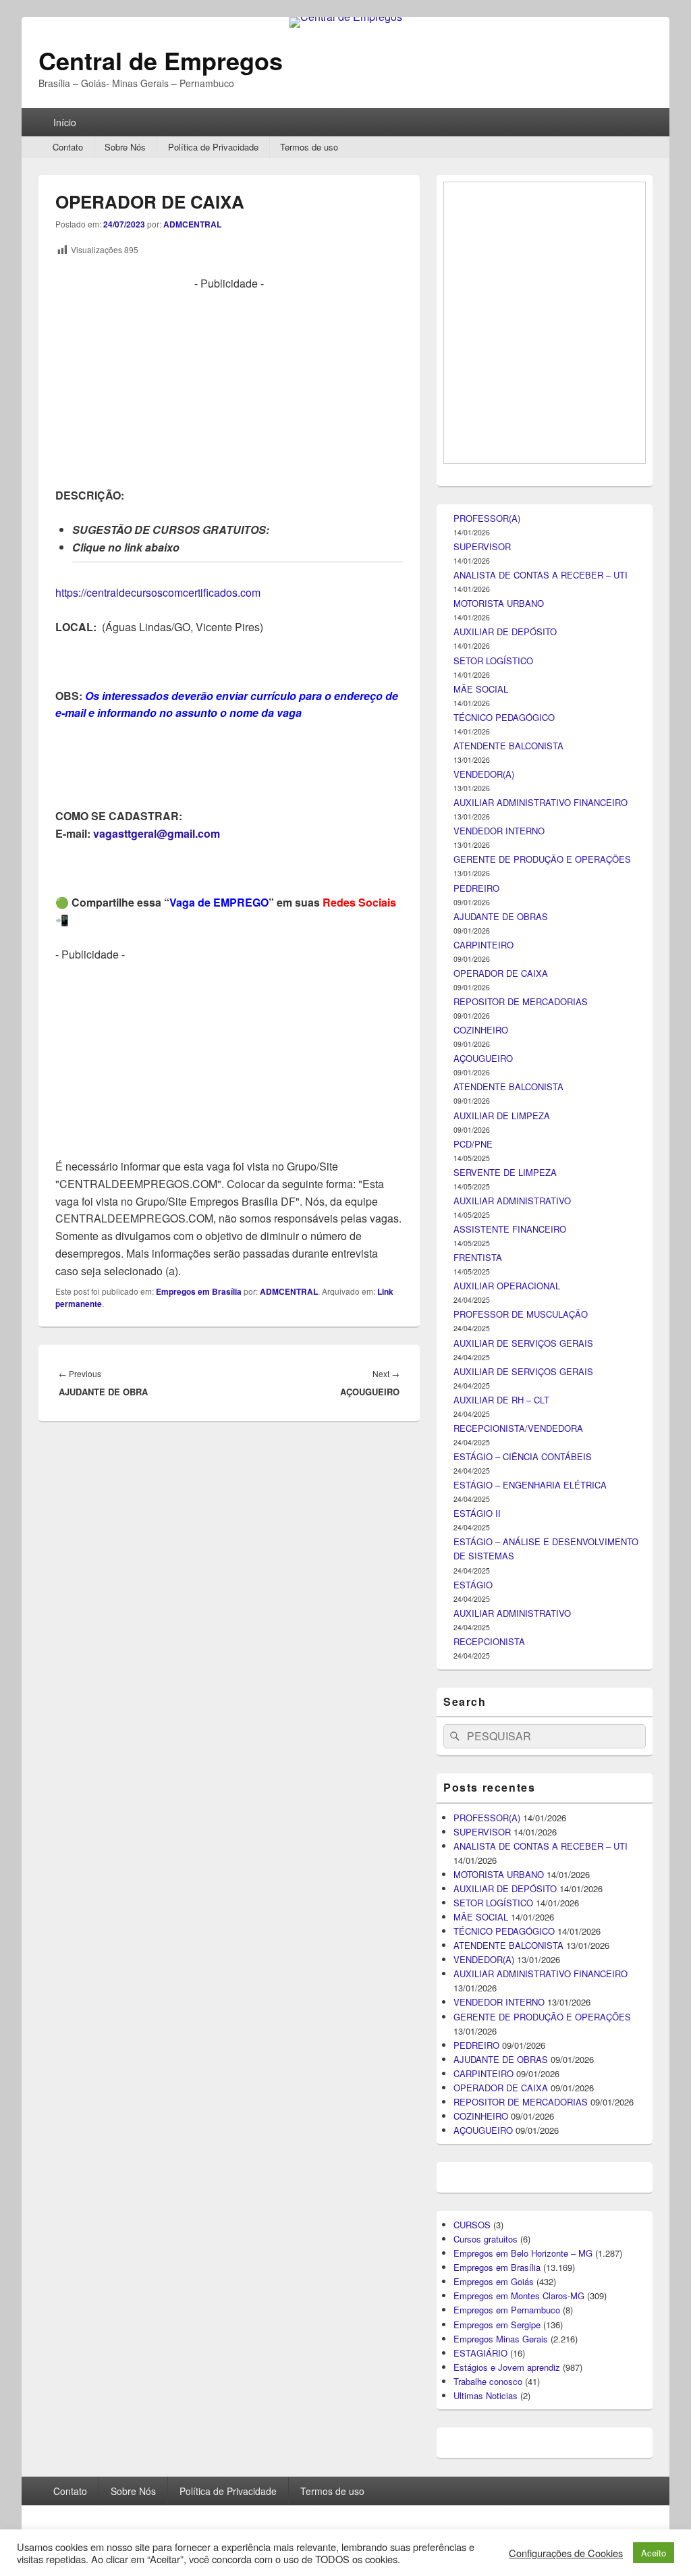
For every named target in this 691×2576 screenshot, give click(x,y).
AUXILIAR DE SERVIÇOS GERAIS (523, 2083)
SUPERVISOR (482, 1286)
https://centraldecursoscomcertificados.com (158, 592)
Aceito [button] (654, 2553)
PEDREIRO (476, 1628)
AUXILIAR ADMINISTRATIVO (512, 1940)
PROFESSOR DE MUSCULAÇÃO (521, 2054)
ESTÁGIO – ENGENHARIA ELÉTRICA (530, 2225)
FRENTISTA (478, 1997)
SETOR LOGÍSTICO (493, 1400)
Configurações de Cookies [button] (566, 2553)
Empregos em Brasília (199, 1291)
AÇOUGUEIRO (483, 1798)
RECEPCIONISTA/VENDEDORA (518, 2168)
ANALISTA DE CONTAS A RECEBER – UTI (541, 1315)
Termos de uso (309, 147)
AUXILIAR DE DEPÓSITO (505, 1371)
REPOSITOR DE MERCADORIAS (521, 1741)
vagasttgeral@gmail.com (157, 833)
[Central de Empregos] (346, 17)
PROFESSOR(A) (487, 1258)
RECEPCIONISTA (489, 2381)
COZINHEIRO (481, 1770)
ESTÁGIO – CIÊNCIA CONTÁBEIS (523, 2196)
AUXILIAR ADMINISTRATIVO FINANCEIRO (541, 1542)
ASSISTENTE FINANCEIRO (510, 1969)
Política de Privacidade (213, 147)
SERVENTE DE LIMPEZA (505, 1912)
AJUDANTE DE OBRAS (501, 1656)
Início (65, 122)
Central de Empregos (161, 60)
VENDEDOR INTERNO (499, 1571)
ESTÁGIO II (477, 2253)
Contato (68, 147)
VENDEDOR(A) (484, 1514)
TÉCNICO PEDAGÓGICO (504, 1457)
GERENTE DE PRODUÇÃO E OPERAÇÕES (542, 1599)
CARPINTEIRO (483, 1685)
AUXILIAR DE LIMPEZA (502, 1855)
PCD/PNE (473, 1884)
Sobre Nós (125, 147)
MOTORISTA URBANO (499, 1343)
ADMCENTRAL (192, 224)
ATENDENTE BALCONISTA (508, 1485)
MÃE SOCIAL (481, 1429)
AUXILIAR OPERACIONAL (507, 2025)
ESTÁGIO (473, 2325)
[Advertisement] (229, 387)
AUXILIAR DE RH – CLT (501, 2140)
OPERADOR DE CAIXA (501, 1713)
